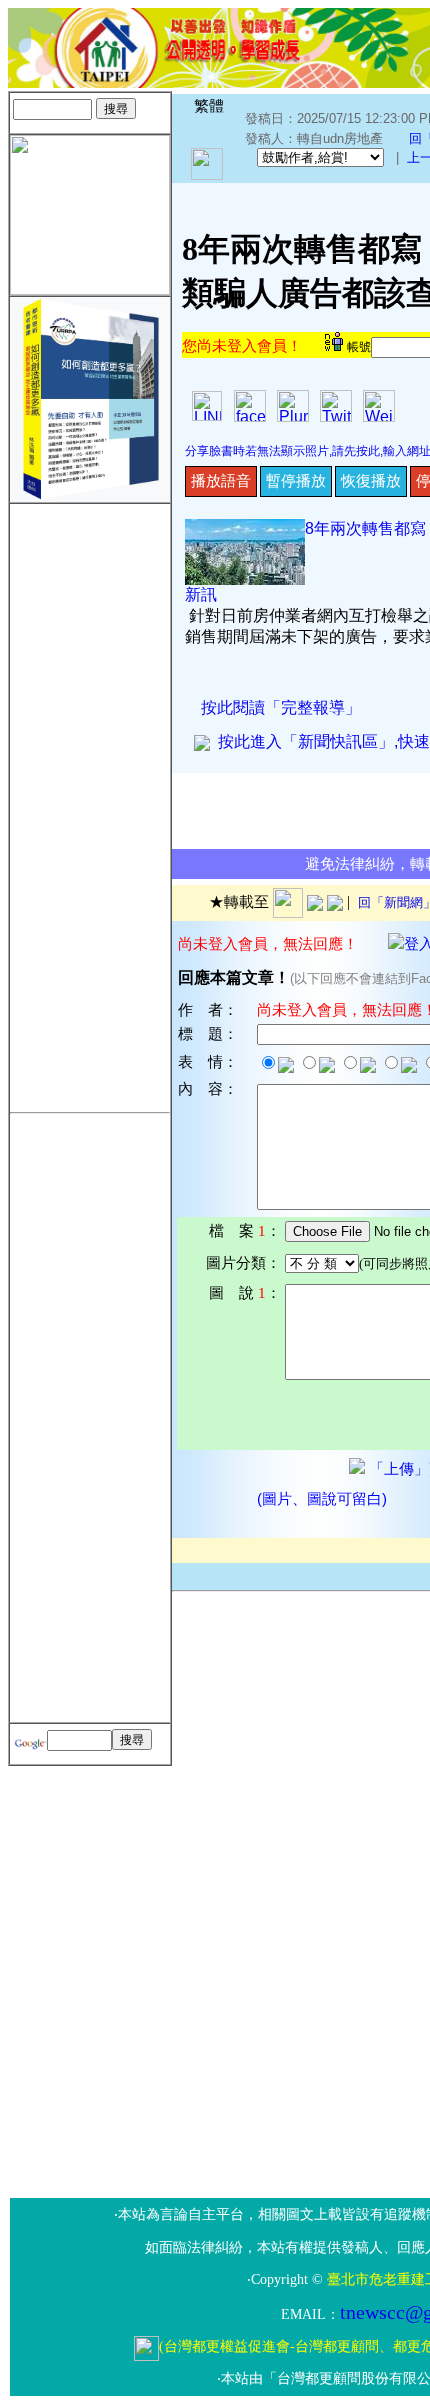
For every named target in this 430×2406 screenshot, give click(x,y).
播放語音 (221, 480)
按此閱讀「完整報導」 (281, 707)
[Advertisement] (90, 804)
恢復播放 (371, 480)
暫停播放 (296, 480)
